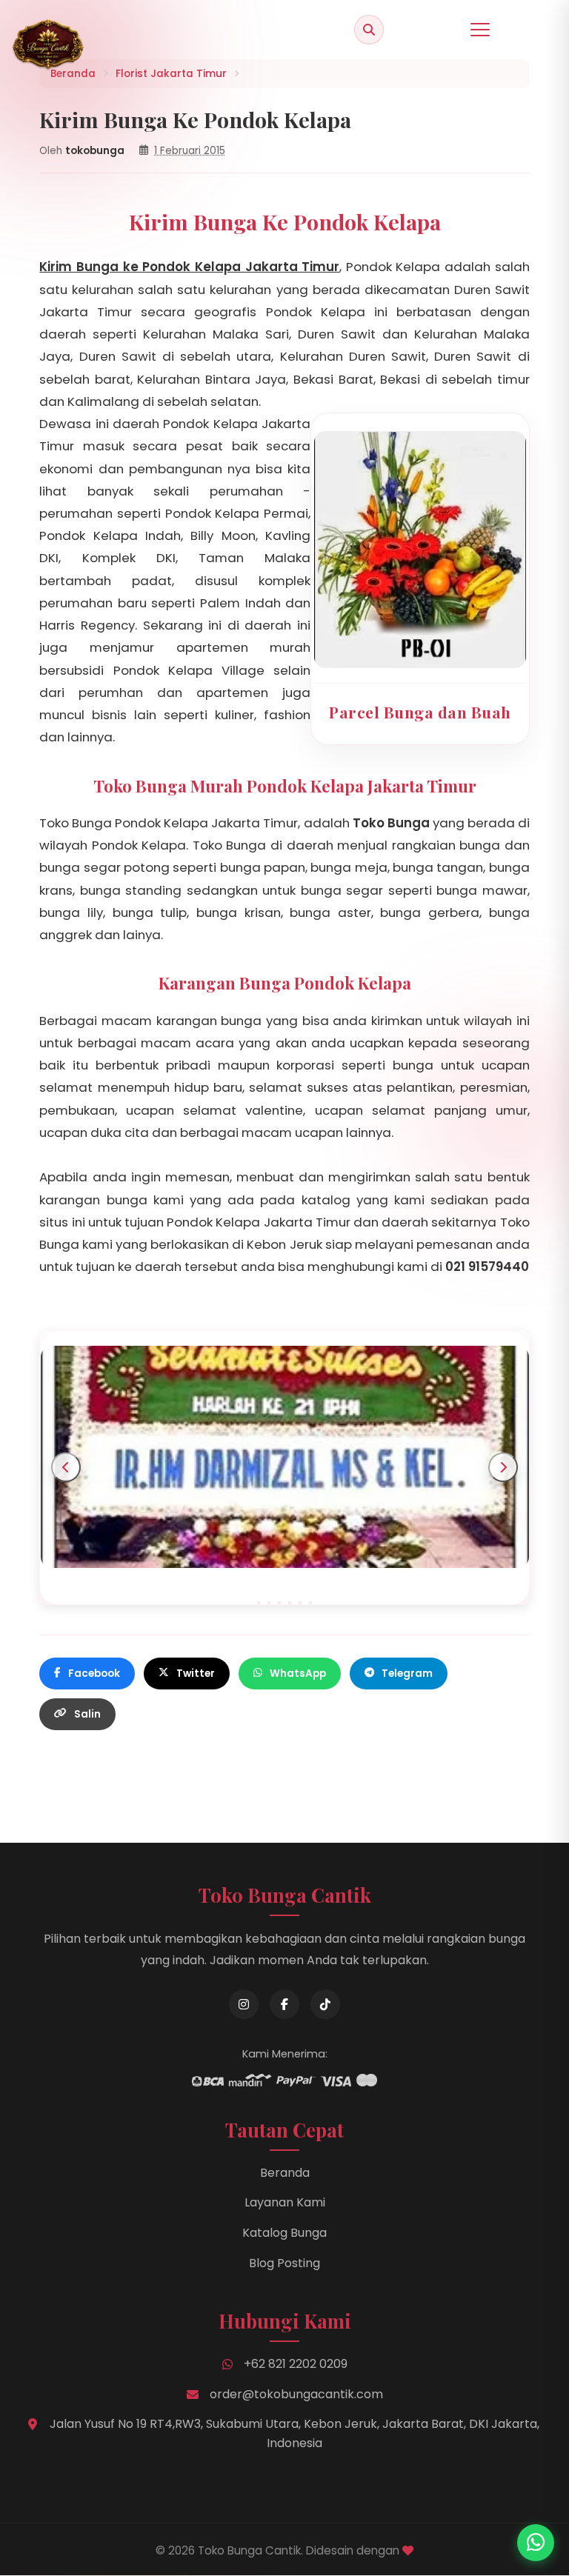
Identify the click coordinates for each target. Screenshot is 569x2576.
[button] (259, 1603)
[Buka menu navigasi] (480, 30)
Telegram (407, 1674)
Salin (87, 1714)
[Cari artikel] (369, 30)
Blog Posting (284, 2263)
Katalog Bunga (284, 2233)
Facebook (94, 1674)
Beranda (285, 2173)
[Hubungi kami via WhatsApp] (536, 2543)
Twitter (196, 1674)
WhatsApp (298, 1674)
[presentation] (66, 1467)
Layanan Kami (285, 2202)
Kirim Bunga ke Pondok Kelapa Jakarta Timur (189, 267)
